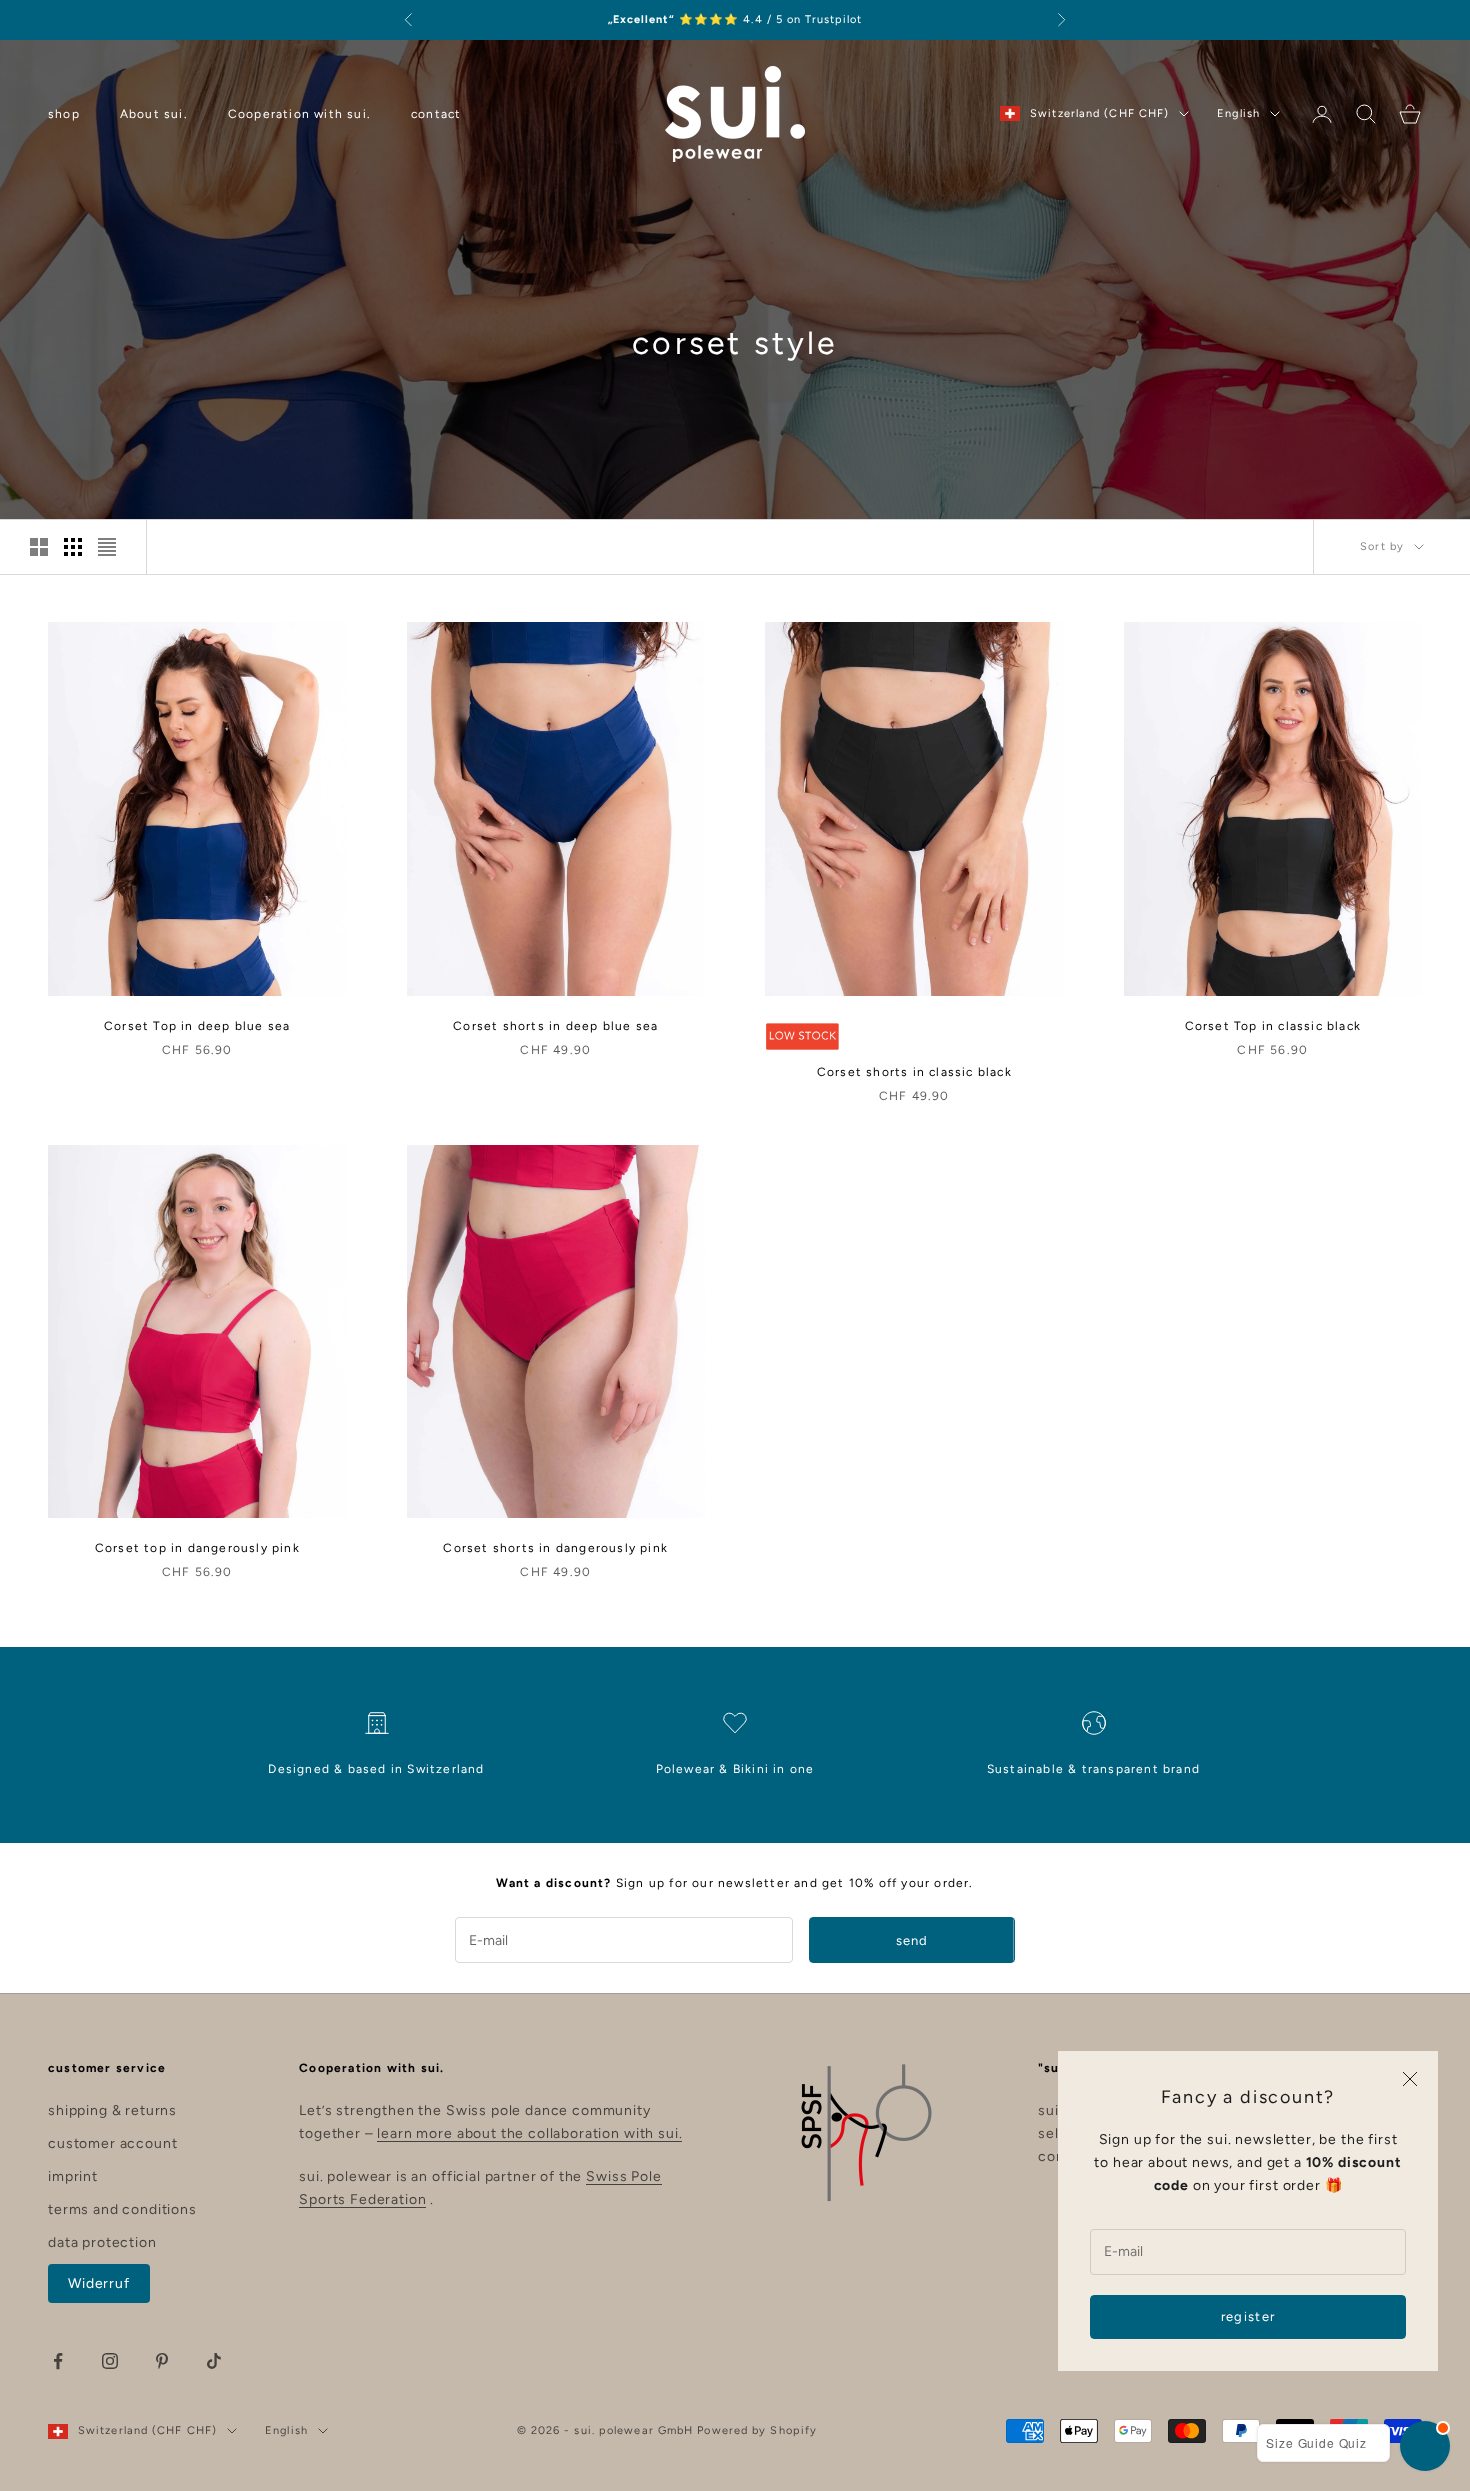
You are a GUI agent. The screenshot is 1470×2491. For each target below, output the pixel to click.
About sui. (154, 114)
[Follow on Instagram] (110, 2361)
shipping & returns (112, 2110)
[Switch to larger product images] (39, 547)
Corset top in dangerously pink (197, 1548)
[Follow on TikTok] (214, 2361)
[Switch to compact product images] (107, 547)
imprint (73, 2176)
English (1238, 113)
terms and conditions (122, 2209)
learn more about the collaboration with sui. (529, 2133)
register (1248, 2316)
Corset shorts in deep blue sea (555, 1026)
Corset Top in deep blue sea (197, 1026)
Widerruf (99, 2283)
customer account (112, 2143)
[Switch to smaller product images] (73, 547)
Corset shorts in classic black (914, 1072)
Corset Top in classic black (1273, 1026)
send (912, 1940)
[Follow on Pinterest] (162, 2361)
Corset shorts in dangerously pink (555, 1548)
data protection (102, 2242)
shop (64, 114)
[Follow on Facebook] (58, 2361)
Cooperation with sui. (299, 114)
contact (436, 114)
